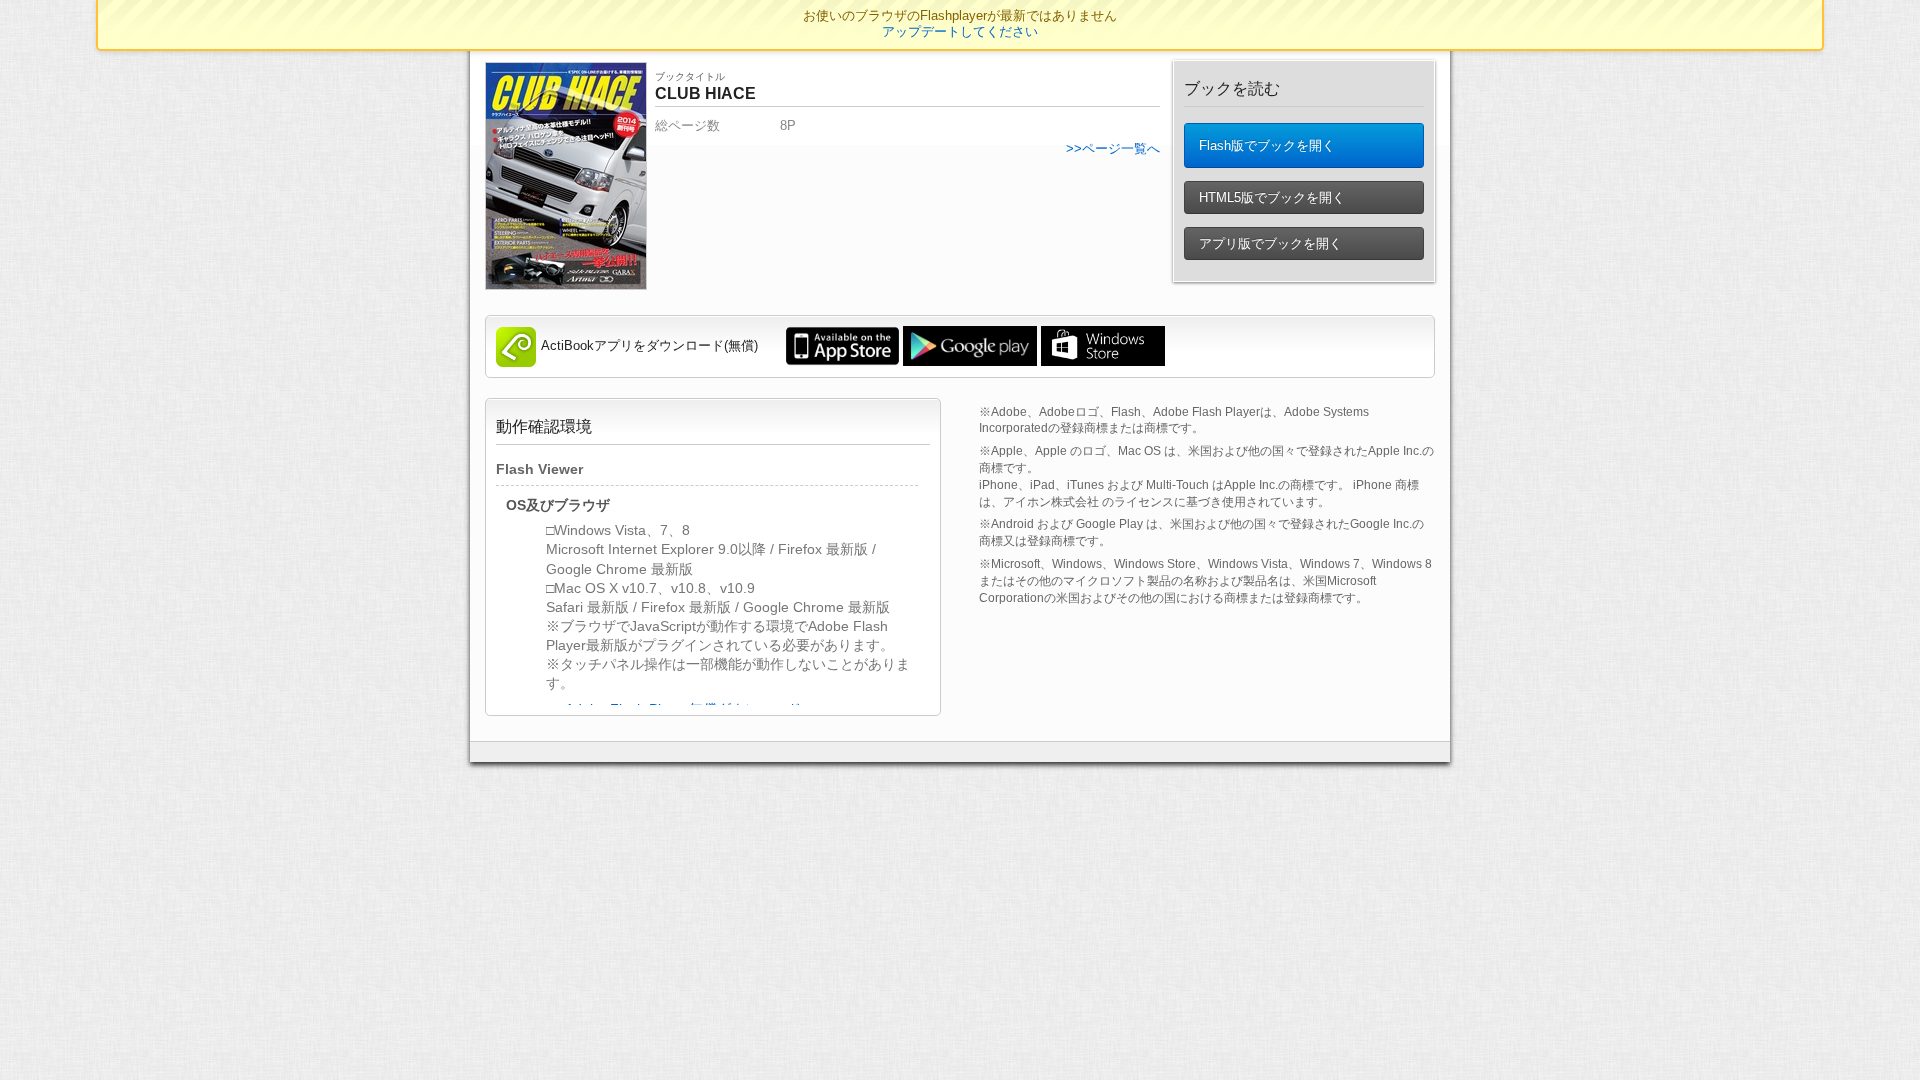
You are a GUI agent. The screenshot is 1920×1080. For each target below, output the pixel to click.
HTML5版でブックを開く (1270, 197)
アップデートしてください (960, 31)
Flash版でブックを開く (1265, 145)
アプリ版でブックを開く (1268, 243)
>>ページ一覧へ (1113, 148)
